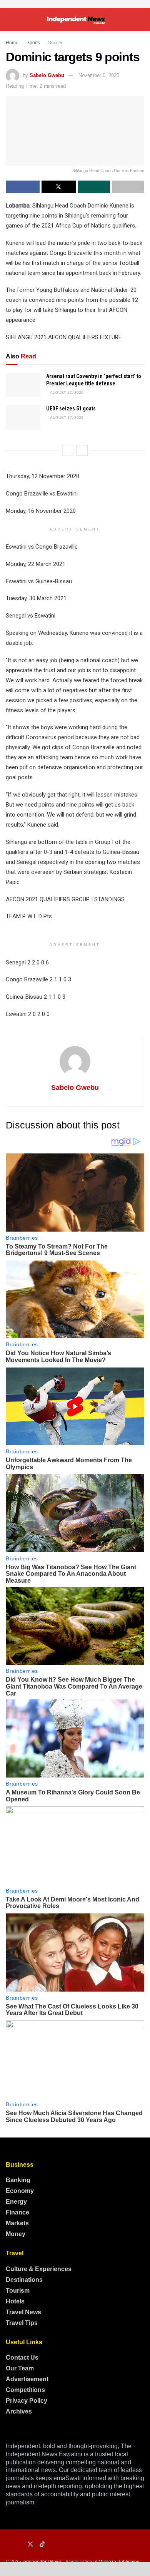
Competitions (25, 2390)
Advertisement (27, 2379)
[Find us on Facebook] (8, 2545)
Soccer (55, 43)
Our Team (20, 2368)
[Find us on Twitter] (30, 2544)
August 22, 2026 (66, 393)
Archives (19, 2411)
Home (12, 43)
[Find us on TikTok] (42, 2544)
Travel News (23, 2312)
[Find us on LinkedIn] (19, 2545)
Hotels (15, 2301)
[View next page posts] (82, 450)
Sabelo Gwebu (47, 75)
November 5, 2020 (99, 75)
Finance (17, 2212)
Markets (17, 2223)
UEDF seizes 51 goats (71, 408)
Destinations (24, 2280)
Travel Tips (22, 2323)
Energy (16, 2202)
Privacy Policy (27, 2401)
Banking (18, 2180)
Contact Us (22, 2358)
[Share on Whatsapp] (94, 187)
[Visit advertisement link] (75, 4)
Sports (33, 43)
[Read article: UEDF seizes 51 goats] (23, 417)
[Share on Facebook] (23, 187)
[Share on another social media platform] (128, 187)
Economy (20, 2191)
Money (16, 2234)
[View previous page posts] (68, 450)
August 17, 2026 (66, 418)
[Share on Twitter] (58, 187)
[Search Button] (141, 20)
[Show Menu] (9, 20)
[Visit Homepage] (75, 20)
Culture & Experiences (39, 2269)
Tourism (18, 2291)
